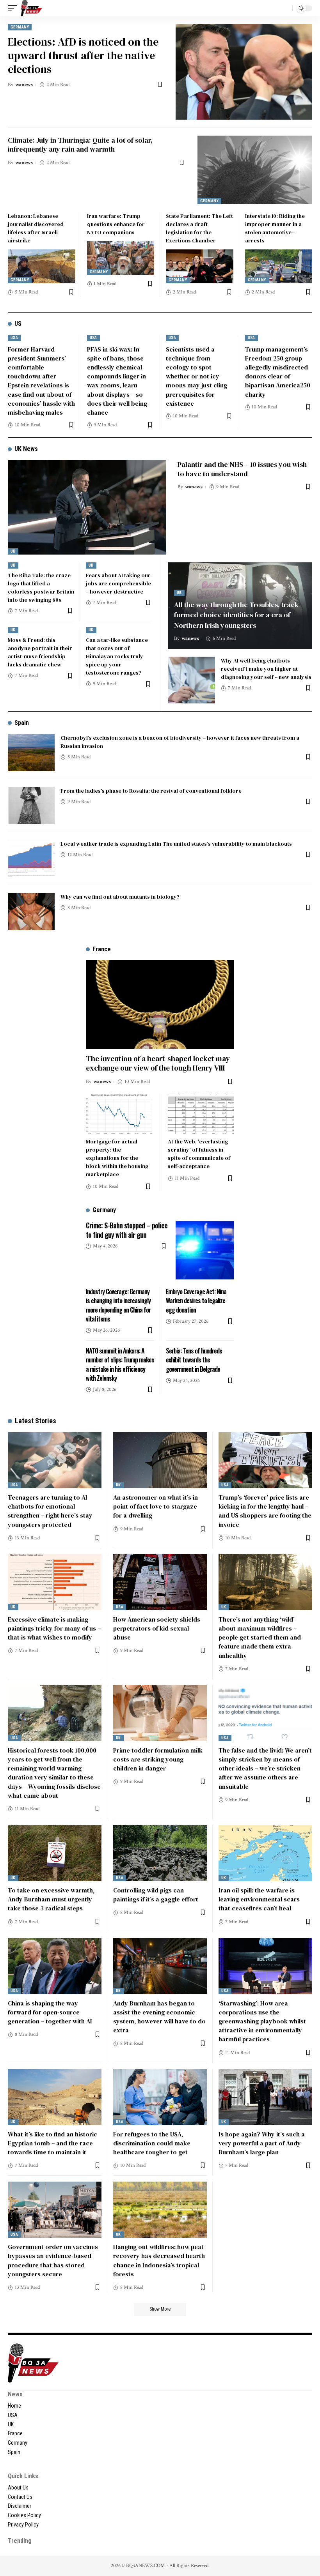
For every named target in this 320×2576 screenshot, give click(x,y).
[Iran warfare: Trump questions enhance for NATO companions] (121, 258)
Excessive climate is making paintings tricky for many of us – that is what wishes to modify (54, 1628)
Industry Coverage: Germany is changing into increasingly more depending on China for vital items (118, 1305)
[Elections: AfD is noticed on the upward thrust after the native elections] (244, 72)
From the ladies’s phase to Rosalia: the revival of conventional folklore (151, 791)
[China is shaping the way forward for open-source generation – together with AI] (55, 1966)
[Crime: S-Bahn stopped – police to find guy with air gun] (205, 1250)
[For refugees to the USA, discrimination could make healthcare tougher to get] (160, 2097)
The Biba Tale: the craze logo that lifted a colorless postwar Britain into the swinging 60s (41, 587)
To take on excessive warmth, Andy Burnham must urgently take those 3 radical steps (51, 1899)
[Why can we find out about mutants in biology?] (31, 912)
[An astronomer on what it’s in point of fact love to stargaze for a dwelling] (160, 1460)
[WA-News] (32, 8)
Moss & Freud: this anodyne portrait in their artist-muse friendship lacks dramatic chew (40, 652)
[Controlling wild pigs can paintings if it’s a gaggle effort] (160, 1853)
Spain (22, 723)
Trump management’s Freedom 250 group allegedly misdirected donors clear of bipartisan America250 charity (278, 372)
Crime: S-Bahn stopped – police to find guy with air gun (127, 1230)
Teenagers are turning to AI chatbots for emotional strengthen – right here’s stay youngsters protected (50, 1511)
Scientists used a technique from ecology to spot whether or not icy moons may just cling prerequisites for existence (196, 376)
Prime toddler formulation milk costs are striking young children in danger (158, 1759)
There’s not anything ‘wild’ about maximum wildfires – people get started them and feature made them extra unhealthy (260, 1637)
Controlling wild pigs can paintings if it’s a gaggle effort (156, 1895)
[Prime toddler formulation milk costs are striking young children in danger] (160, 1713)
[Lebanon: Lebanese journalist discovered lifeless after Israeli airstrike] (42, 266)
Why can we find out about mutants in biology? (120, 897)
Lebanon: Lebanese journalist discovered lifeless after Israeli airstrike (36, 228)
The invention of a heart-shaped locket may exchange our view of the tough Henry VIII (158, 1063)
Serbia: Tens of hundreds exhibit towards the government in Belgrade (194, 1360)
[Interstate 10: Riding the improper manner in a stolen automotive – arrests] (279, 266)
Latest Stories (36, 1421)
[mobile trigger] (14, 8)
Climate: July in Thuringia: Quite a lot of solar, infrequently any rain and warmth (80, 145)
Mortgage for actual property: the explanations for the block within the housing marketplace (117, 1158)
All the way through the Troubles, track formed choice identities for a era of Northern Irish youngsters (236, 615)
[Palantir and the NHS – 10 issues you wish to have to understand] (87, 507)
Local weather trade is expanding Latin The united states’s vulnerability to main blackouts (176, 844)
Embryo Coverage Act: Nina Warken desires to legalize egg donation (196, 1300)
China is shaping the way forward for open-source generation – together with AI (50, 2012)
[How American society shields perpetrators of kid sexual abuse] (160, 1582)
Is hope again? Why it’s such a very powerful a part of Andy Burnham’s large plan (262, 2143)
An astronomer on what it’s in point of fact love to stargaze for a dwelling (156, 1506)
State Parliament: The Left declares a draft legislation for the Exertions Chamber (199, 228)
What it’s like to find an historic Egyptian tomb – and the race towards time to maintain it (52, 2143)
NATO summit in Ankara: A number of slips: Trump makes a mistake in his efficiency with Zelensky (120, 1364)
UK (13, 551)
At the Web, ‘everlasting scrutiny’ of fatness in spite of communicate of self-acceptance (199, 1154)
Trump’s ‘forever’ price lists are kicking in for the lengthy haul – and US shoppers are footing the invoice (265, 1511)
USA (14, 338)
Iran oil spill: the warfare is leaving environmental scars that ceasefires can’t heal (259, 1899)
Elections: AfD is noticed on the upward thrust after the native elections (83, 55)
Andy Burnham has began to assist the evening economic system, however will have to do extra (159, 2017)
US (18, 324)
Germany (20, 27)
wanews (24, 85)
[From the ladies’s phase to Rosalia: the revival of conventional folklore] (31, 806)
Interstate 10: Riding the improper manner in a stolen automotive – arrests (275, 228)
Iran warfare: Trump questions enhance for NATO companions (116, 224)
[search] (284, 8)
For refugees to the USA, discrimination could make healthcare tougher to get (152, 2143)
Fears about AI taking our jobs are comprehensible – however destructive (118, 583)
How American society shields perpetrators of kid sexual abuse (157, 1628)
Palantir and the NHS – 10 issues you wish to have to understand (242, 469)
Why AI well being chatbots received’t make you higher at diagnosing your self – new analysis (266, 669)
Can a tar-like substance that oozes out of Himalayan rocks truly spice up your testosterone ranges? (117, 656)
